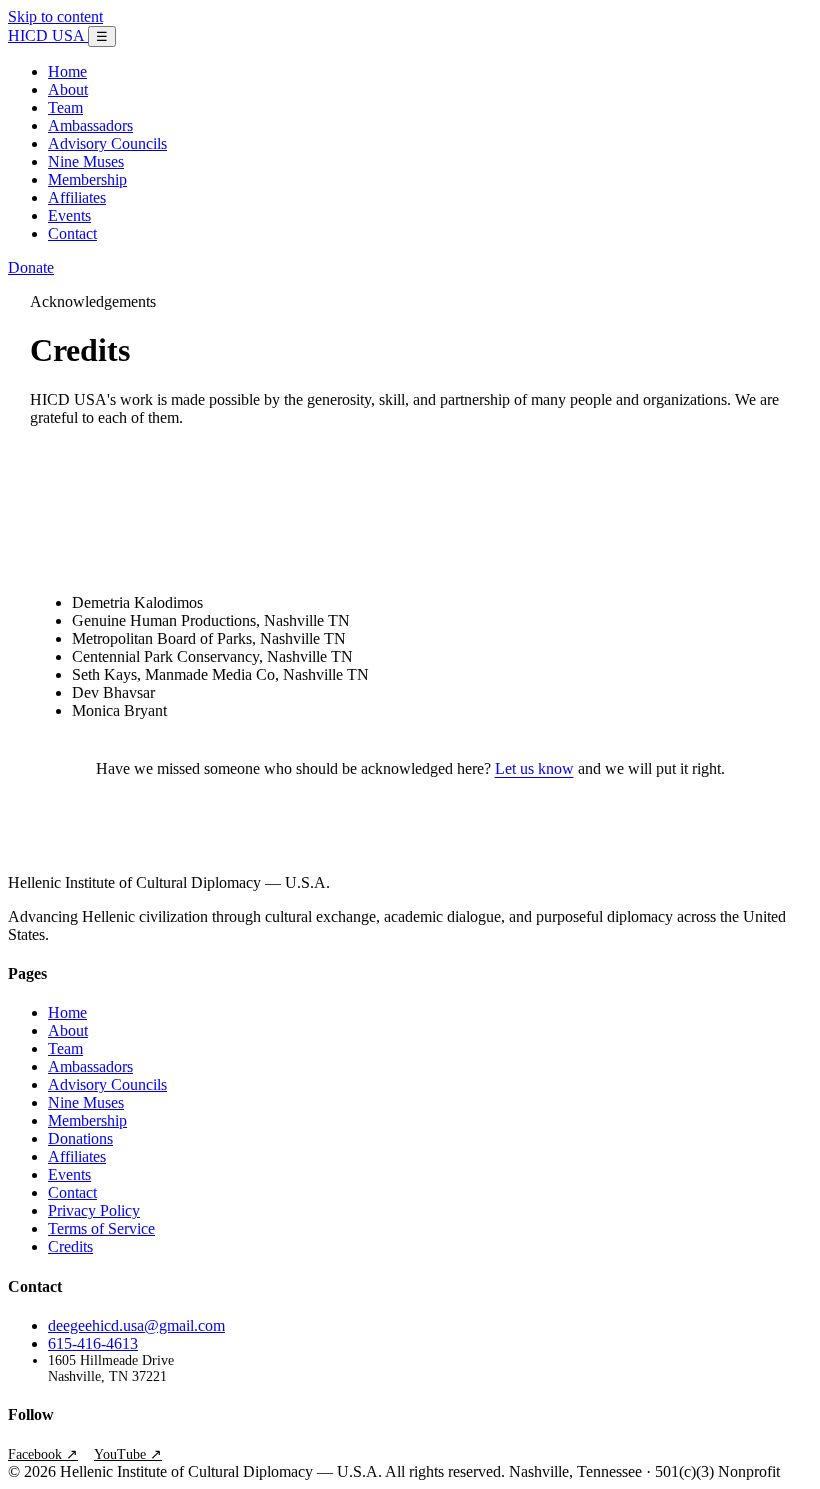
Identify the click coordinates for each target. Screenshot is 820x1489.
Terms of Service (101, 1228)
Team (65, 107)
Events (69, 215)
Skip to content (55, 16)
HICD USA (48, 35)
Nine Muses (86, 161)
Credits (70, 1246)
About (68, 89)
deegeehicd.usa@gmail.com (136, 1325)
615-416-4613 (93, 1343)
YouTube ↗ (128, 1454)
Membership (87, 179)
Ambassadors (90, 125)
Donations (80, 1138)
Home (67, 71)
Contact (72, 233)
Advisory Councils (107, 143)
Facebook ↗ (43, 1454)
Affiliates (77, 197)
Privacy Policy (94, 1210)
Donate (31, 267)
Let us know (534, 768)
